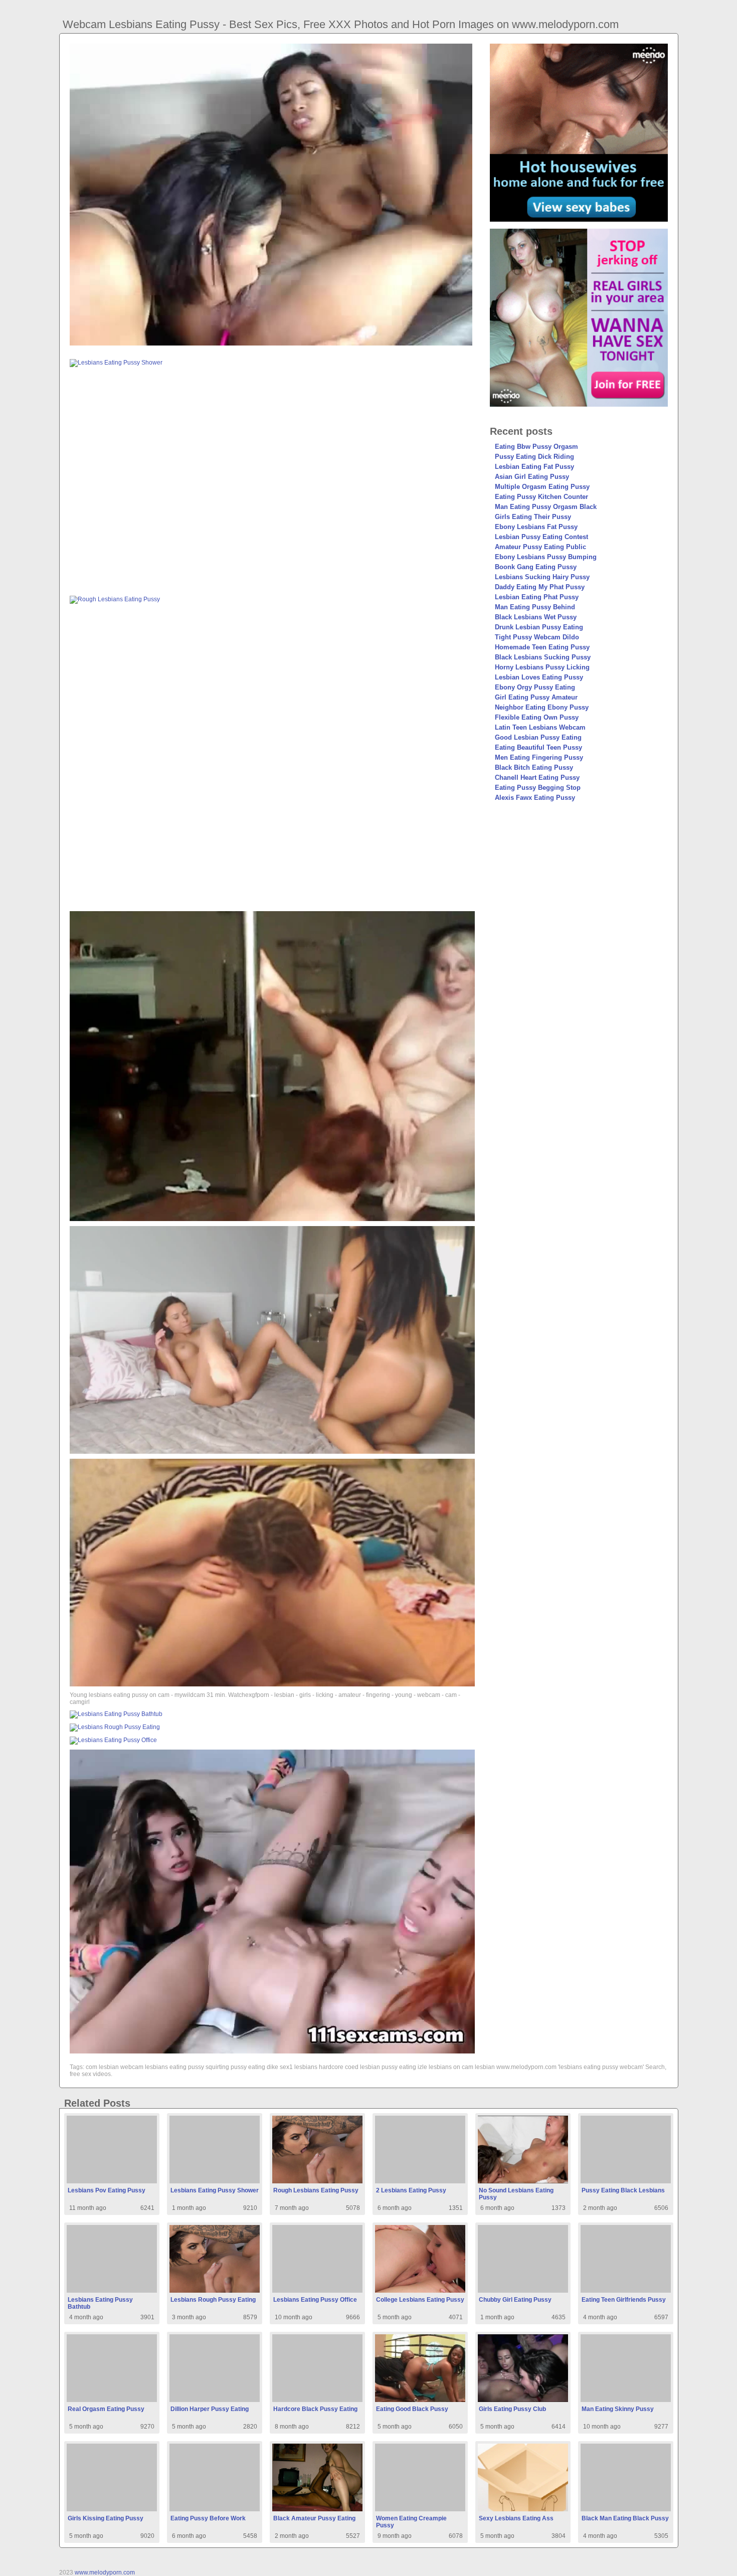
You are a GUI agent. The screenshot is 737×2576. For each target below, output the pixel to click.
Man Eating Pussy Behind (535, 607)
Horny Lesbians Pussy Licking (542, 667)
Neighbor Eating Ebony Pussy (542, 707)
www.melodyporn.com (105, 2572)
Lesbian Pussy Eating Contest (541, 537)
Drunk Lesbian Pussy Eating (539, 627)
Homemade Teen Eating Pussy (542, 647)
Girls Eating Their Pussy (533, 517)
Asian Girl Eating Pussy (532, 477)
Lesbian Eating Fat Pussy (534, 467)
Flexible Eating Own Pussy (537, 717)
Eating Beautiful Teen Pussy (538, 747)
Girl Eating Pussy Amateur (536, 697)
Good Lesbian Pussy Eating (538, 737)
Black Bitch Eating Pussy (534, 767)
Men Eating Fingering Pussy (539, 757)
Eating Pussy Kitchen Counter (541, 497)
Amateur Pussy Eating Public (540, 547)
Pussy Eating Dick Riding (534, 457)
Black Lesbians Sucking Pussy (543, 657)
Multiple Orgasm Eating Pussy (542, 487)
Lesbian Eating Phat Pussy (537, 597)
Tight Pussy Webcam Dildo (537, 637)
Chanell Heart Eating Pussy (537, 778)
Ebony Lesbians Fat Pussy (536, 527)
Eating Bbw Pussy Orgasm (536, 447)
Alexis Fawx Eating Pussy (535, 798)
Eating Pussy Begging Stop (538, 788)
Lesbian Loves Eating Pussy (539, 677)
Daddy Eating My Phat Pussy (540, 587)
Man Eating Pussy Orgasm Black (546, 507)
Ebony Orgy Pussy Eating (535, 687)
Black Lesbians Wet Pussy (536, 617)
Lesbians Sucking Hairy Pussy (542, 577)
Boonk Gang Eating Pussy (536, 567)
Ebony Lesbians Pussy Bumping (546, 557)
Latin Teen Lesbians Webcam (540, 727)
